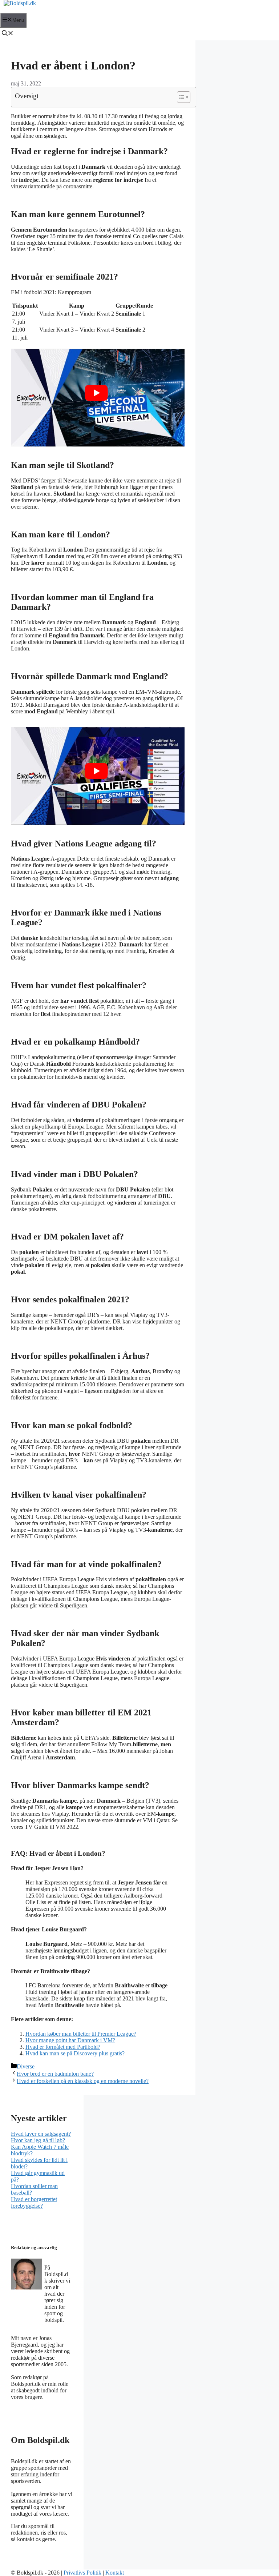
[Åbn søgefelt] (8, 34)
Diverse (26, 2066)
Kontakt (115, 2573)
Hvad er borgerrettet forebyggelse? (34, 2202)
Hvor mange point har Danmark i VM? (70, 2040)
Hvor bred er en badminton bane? (55, 2074)
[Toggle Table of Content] (180, 97)
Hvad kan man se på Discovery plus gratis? (75, 2053)
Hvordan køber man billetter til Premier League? (81, 2034)
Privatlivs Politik (82, 2573)
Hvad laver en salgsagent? (41, 2134)
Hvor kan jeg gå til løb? (38, 2140)
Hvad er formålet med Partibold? (63, 2047)
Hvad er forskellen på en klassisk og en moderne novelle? (83, 2081)
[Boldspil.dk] (20, 3)
